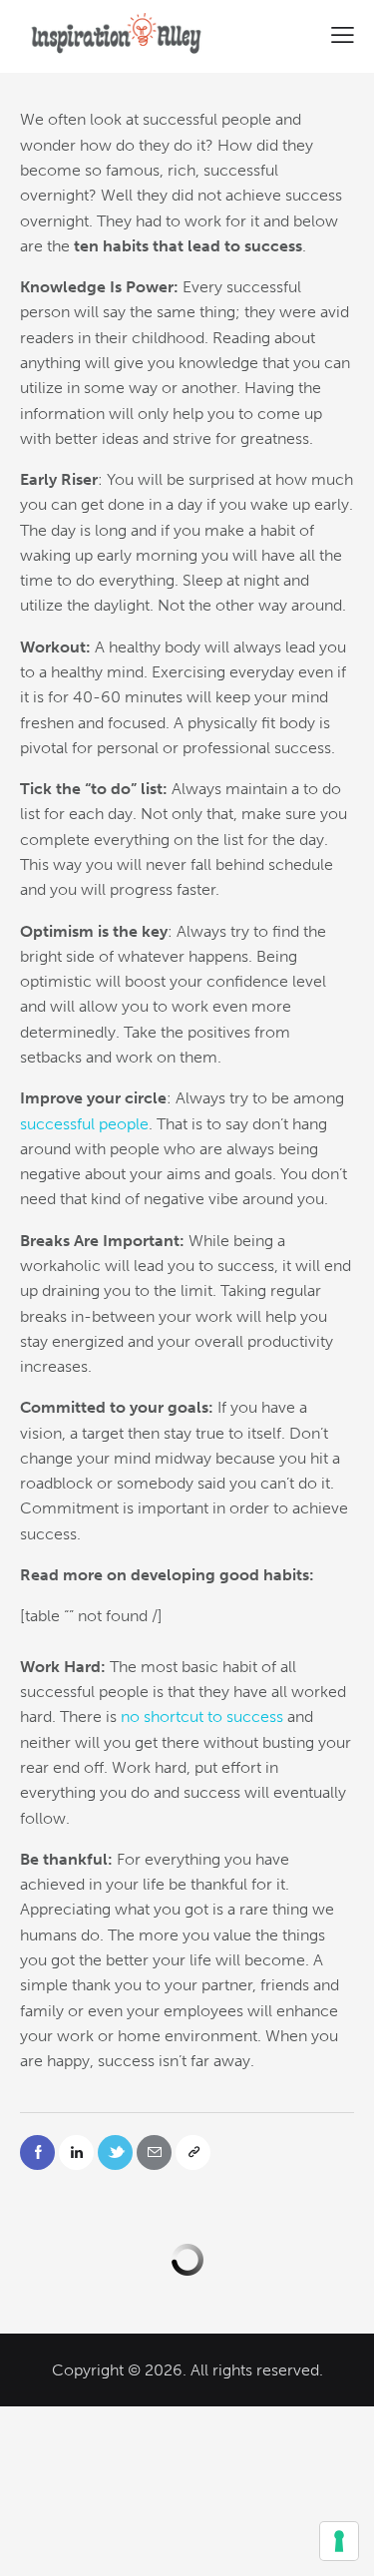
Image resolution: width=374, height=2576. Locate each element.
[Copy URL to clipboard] (193, 2152)
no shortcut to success (202, 1717)
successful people (84, 1124)
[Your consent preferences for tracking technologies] (339, 2541)
